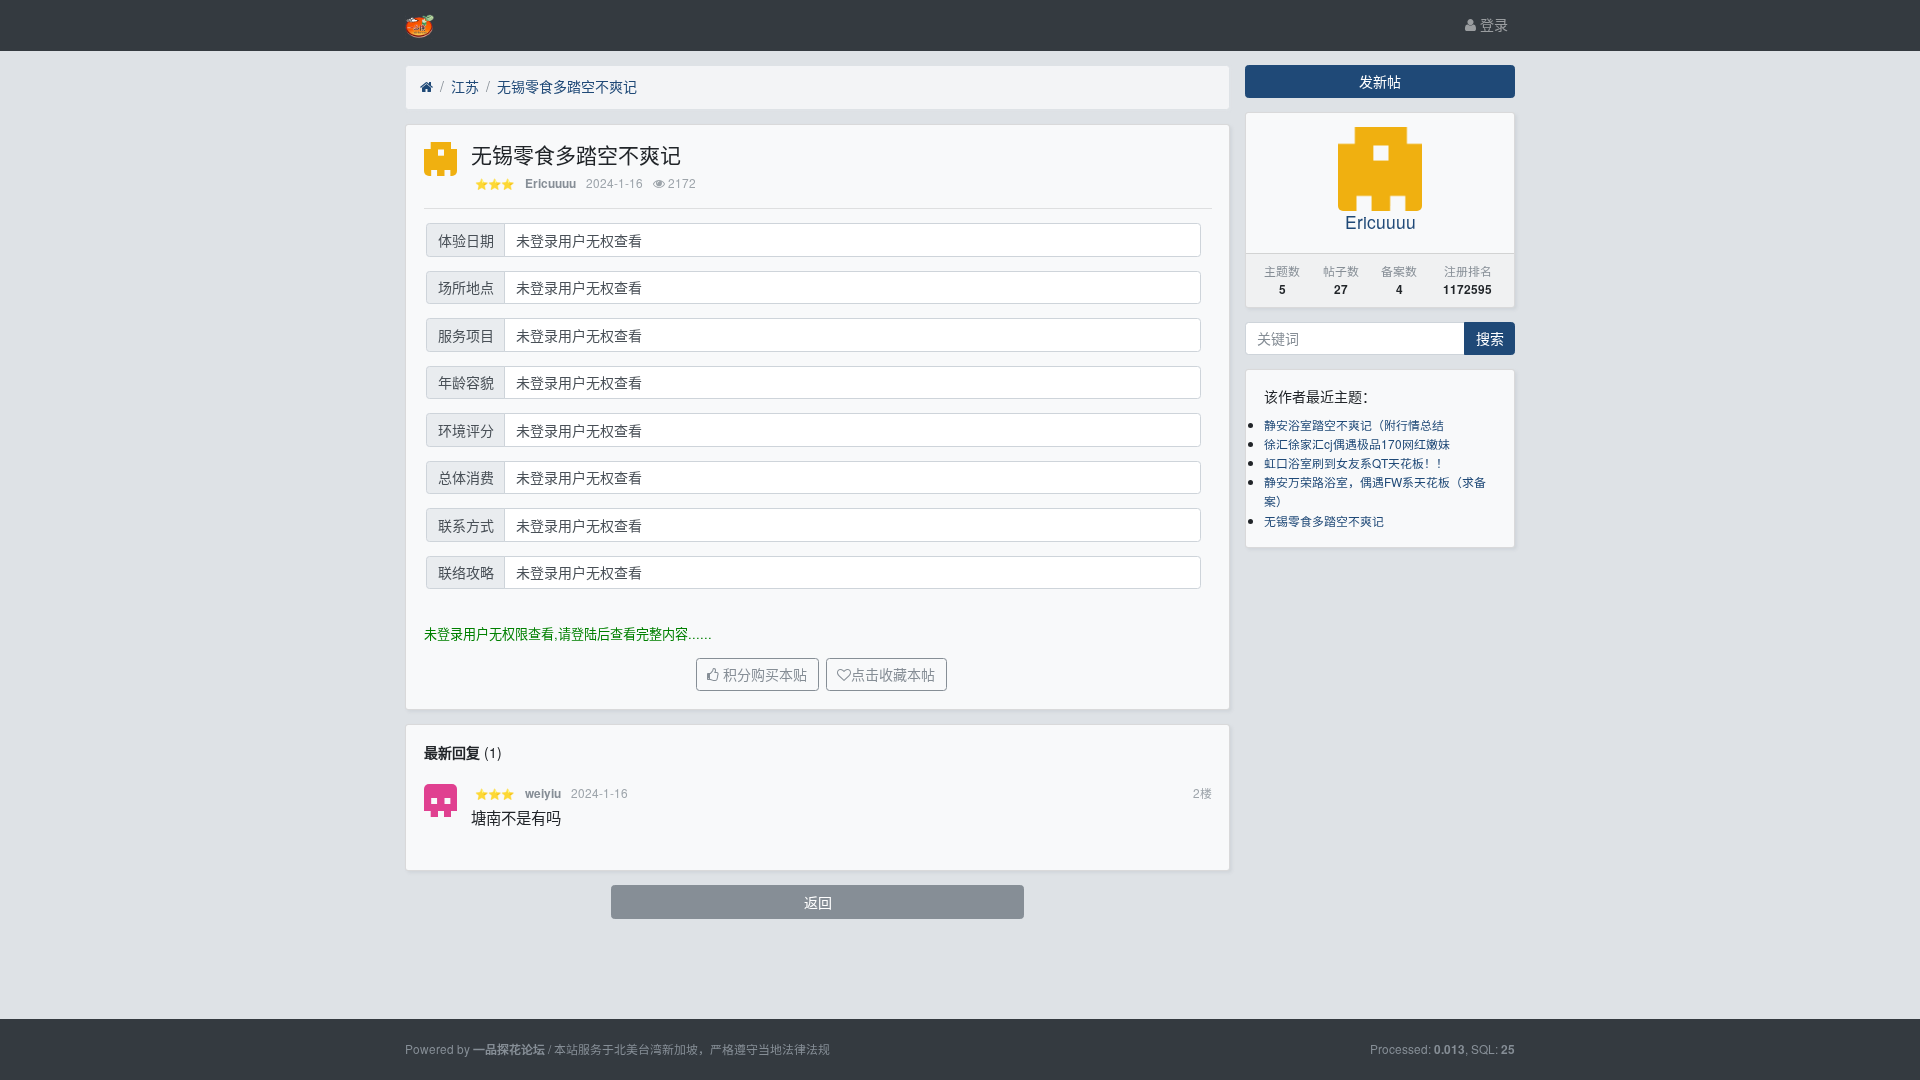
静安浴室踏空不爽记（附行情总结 (1354, 424)
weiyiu (543, 793)
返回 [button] (818, 902)
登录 (1492, 24)
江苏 (465, 86)
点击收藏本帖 (893, 675)
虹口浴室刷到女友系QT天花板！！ (1356, 462)
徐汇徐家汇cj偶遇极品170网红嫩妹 (1357, 443)
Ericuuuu (550, 183)
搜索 (1490, 338)
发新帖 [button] (1380, 81)
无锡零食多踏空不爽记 (567, 86)
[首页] (426, 87)
